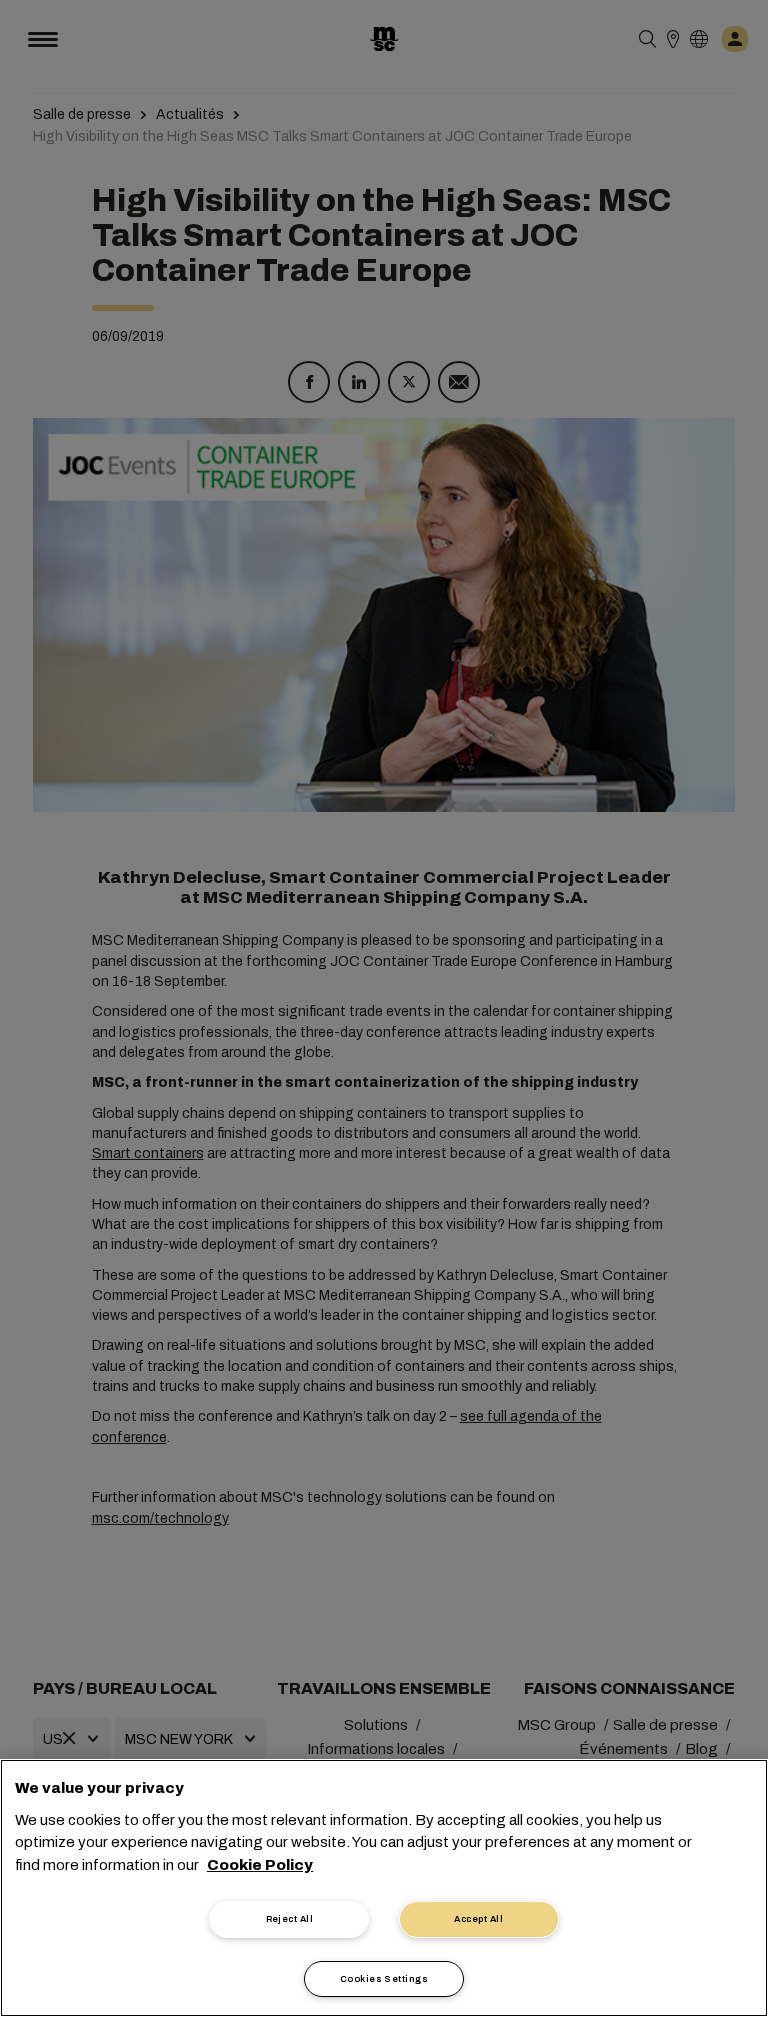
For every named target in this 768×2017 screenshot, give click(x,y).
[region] (384, 1888)
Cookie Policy (260, 1865)
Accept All (478, 1919)
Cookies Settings (384, 1979)
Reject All (290, 1919)
